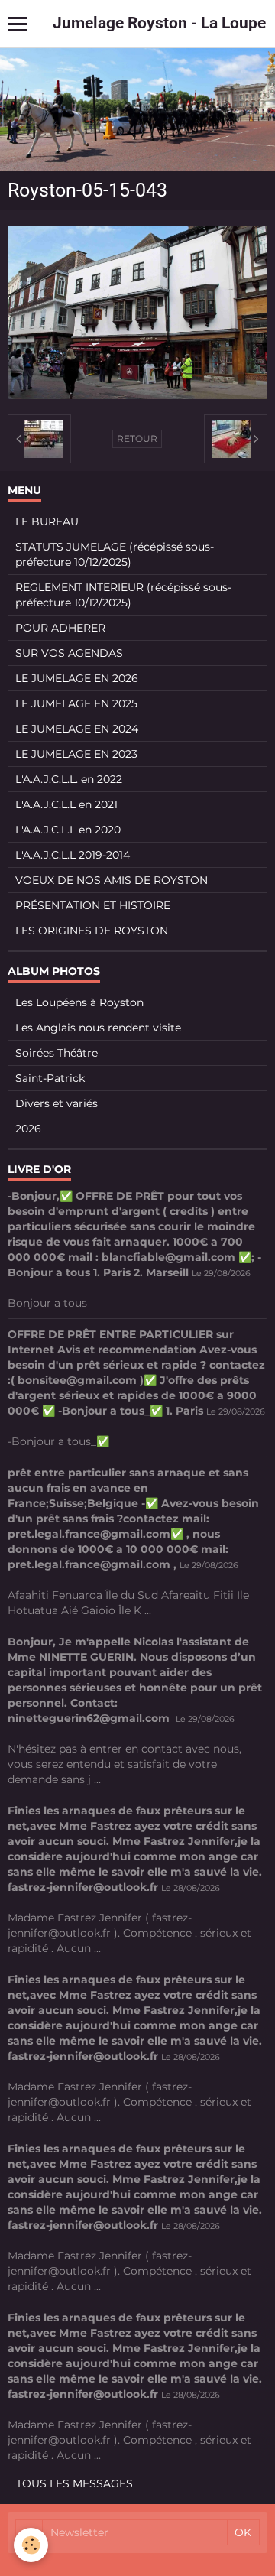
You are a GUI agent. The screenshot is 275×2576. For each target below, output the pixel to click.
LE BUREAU (47, 521)
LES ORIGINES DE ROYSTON (92, 931)
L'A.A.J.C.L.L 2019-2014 (73, 855)
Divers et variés (57, 1103)
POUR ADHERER (60, 628)
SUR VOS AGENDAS (69, 653)
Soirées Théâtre (57, 1053)
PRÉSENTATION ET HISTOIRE (93, 905)
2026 (28, 1129)
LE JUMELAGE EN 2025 (76, 703)
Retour (137, 439)
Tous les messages (74, 2483)
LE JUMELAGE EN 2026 (77, 678)
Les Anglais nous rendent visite (98, 1028)
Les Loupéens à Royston (79, 1002)
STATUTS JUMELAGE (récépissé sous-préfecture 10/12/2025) (115, 554)
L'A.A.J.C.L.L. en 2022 (69, 779)
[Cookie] (31, 2545)
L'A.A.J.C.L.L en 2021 (66, 804)
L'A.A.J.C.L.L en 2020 (68, 830)
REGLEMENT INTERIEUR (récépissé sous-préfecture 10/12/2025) (123, 595)
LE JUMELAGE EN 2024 (77, 729)
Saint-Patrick (50, 1078)
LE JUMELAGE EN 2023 (76, 754)
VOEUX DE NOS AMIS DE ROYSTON (112, 880)
